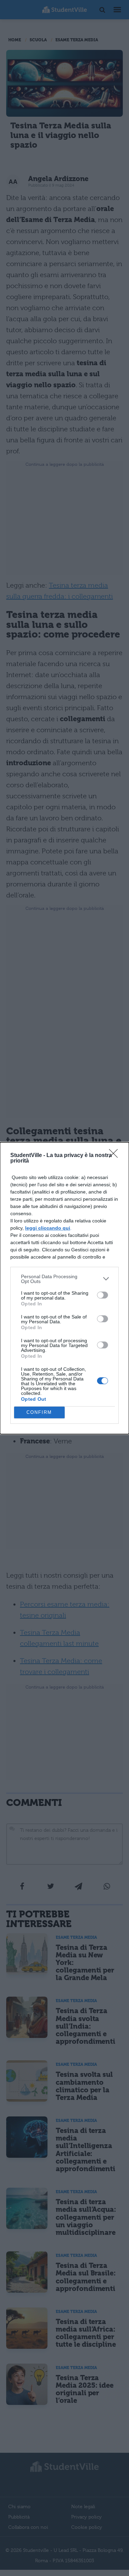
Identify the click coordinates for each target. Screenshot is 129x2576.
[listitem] (64, 1279)
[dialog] (64, 1288)
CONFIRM (39, 1412)
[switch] (103, 1295)
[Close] (116, 1156)
